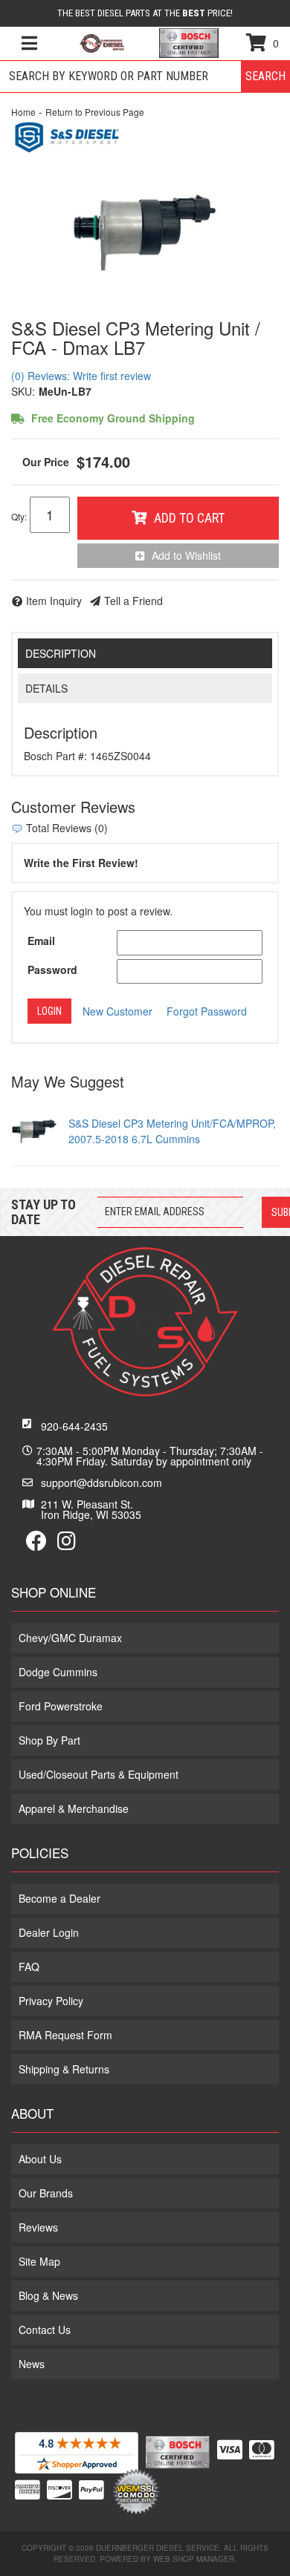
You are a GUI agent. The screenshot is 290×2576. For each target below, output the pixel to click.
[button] (145, 76)
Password (52, 970)
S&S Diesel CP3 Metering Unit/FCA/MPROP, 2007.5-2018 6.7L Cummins (172, 1131)
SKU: (23, 391)
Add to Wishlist (186, 555)
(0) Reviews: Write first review (81, 376)
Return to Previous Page (95, 112)
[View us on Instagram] (67, 1544)
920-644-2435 (74, 1426)
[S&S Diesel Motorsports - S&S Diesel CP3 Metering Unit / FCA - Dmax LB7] (67, 135)
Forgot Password (207, 1011)
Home (23, 112)
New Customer (117, 1011)
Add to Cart (189, 518)
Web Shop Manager (194, 2559)
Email (41, 941)
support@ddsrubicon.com (101, 1482)
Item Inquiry (54, 601)
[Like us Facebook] (36, 1544)
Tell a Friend (133, 601)
